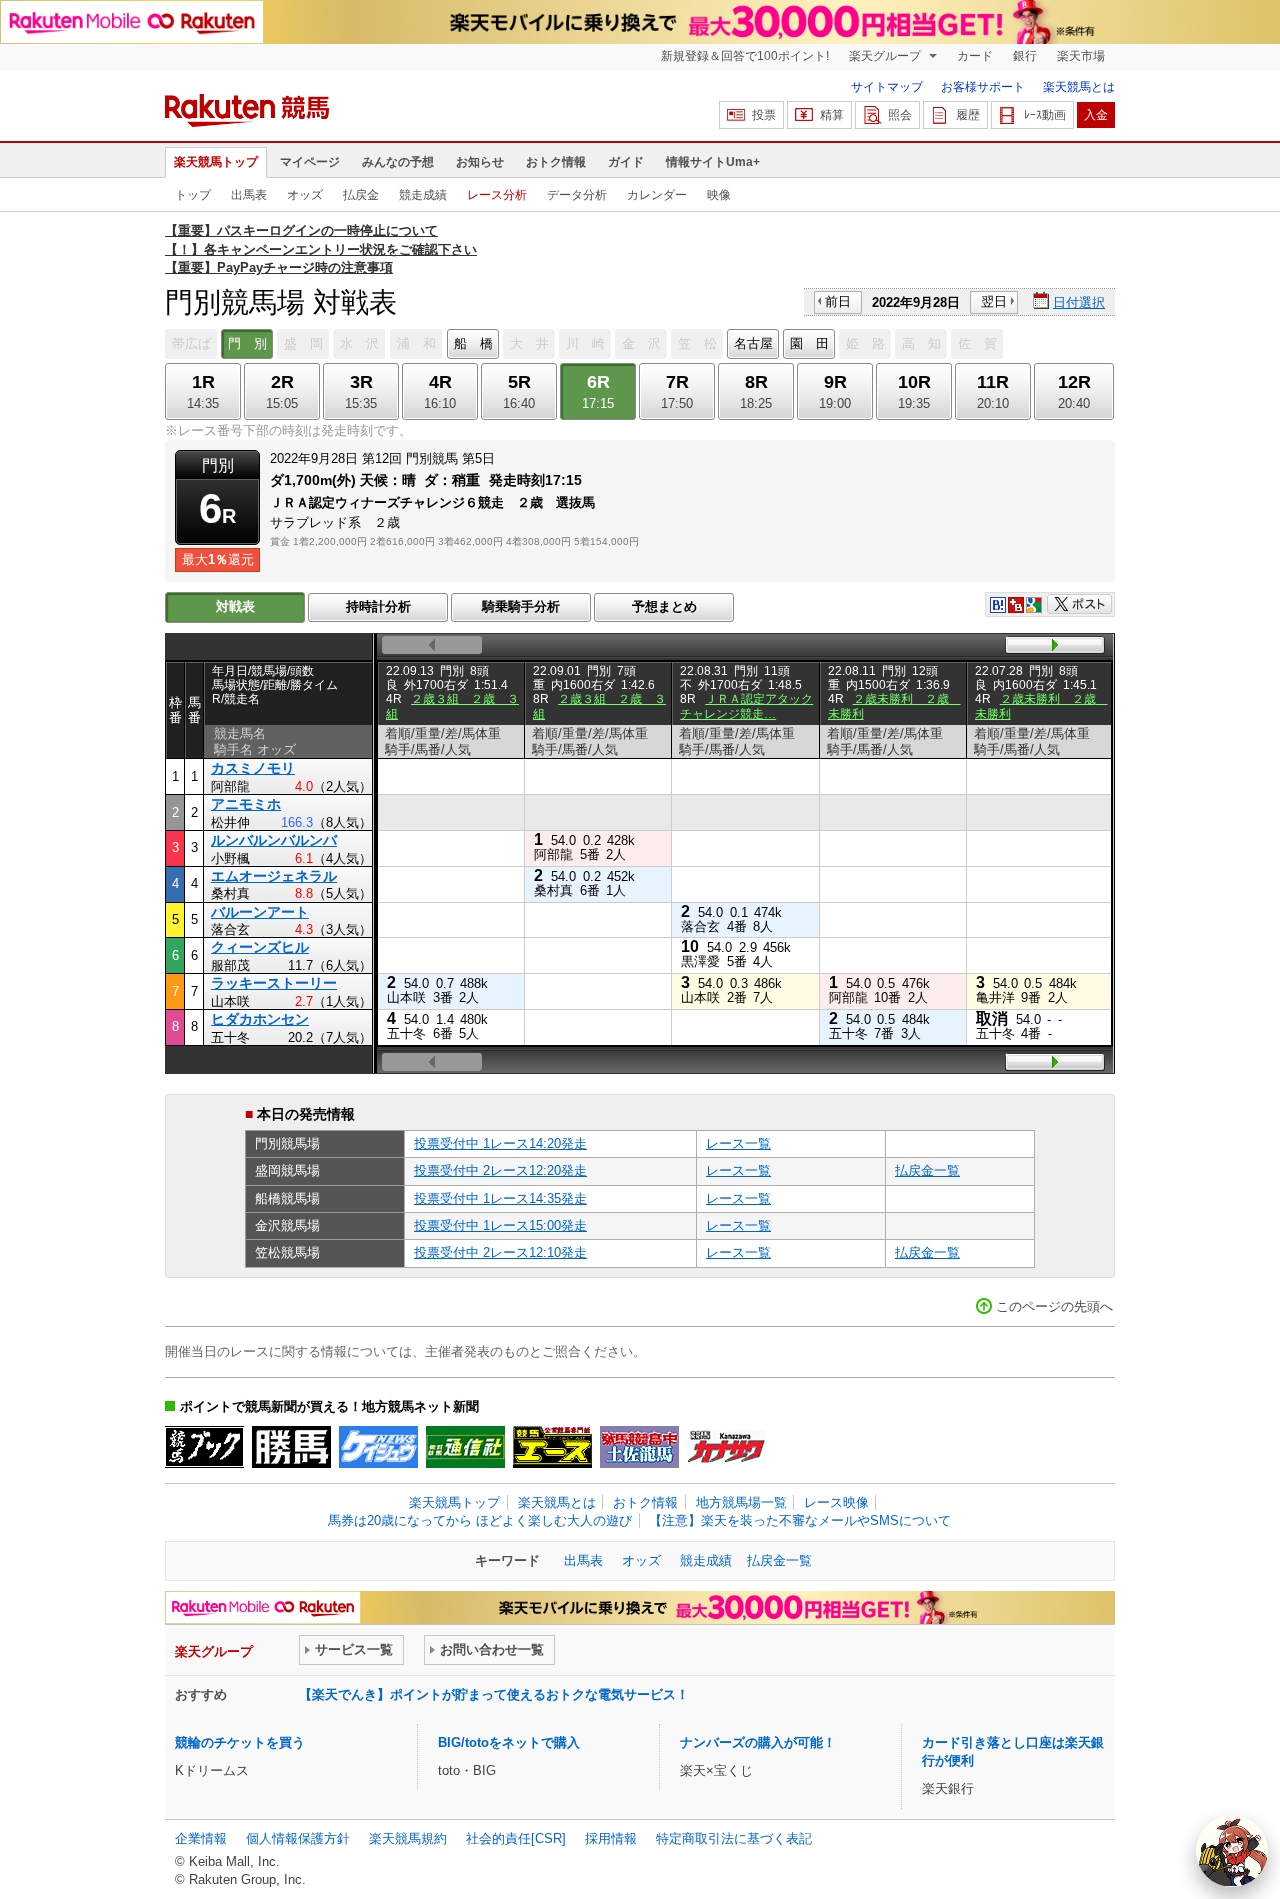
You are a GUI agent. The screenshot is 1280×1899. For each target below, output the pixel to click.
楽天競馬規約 (408, 1838)
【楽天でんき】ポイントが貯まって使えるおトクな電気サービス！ (494, 1694)
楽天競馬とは (1079, 87)
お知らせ (480, 162)
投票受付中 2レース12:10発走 (500, 1252)
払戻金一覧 (927, 1170)
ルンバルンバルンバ (274, 840)
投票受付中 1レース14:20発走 (500, 1143)
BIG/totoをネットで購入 (509, 1742)
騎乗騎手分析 (521, 606)
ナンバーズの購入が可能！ (758, 1742)
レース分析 (497, 195)
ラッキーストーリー (274, 983)
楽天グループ (886, 56)
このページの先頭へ (1054, 1306)
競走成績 (423, 195)
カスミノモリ (253, 768)
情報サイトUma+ (713, 162)
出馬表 (249, 195)
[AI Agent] (1232, 1851)
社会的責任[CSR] (516, 1838)
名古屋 (753, 343)
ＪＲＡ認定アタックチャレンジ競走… (746, 706)
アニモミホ (246, 804)
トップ (193, 195)
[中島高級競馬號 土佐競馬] (639, 1447)
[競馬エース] (552, 1447)
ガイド (626, 162)
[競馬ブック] (204, 1447)
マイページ (310, 162)
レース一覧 (738, 1143)
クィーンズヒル (260, 947)
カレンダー (657, 195)
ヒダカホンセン (260, 1019)
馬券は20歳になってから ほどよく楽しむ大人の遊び (480, 1520)
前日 (838, 301)
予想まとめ (664, 606)
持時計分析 (378, 606)
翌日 (994, 301)
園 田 (809, 343)
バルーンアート (260, 912)
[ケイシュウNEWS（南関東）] (378, 1447)
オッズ (305, 195)
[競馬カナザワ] (726, 1447)
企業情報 (201, 1838)
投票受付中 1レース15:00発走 (500, 1225)
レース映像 (836, 1502)
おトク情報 (556, 162)
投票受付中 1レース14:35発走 (500, 1198)
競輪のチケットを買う (240, 1742)
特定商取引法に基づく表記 (734, 1838)
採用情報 (611, 1838)
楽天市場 (1081, 56)
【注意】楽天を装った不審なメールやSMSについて (800, 1520)
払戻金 (361, 195)
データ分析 (577, 195)
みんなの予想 (398, 162)
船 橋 (473, 343)
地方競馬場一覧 (741, 1502)
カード (975, 56)
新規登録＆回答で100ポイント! (745, 56)
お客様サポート (983, 87)
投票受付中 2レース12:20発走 (500, 1170)
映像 (719, 195)
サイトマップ (887, 87)
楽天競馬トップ (216, 162)
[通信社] (465, 1447)
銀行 (1025, 56)
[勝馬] (291, 1447)
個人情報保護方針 (298, 1838)
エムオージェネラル (274, 876)
